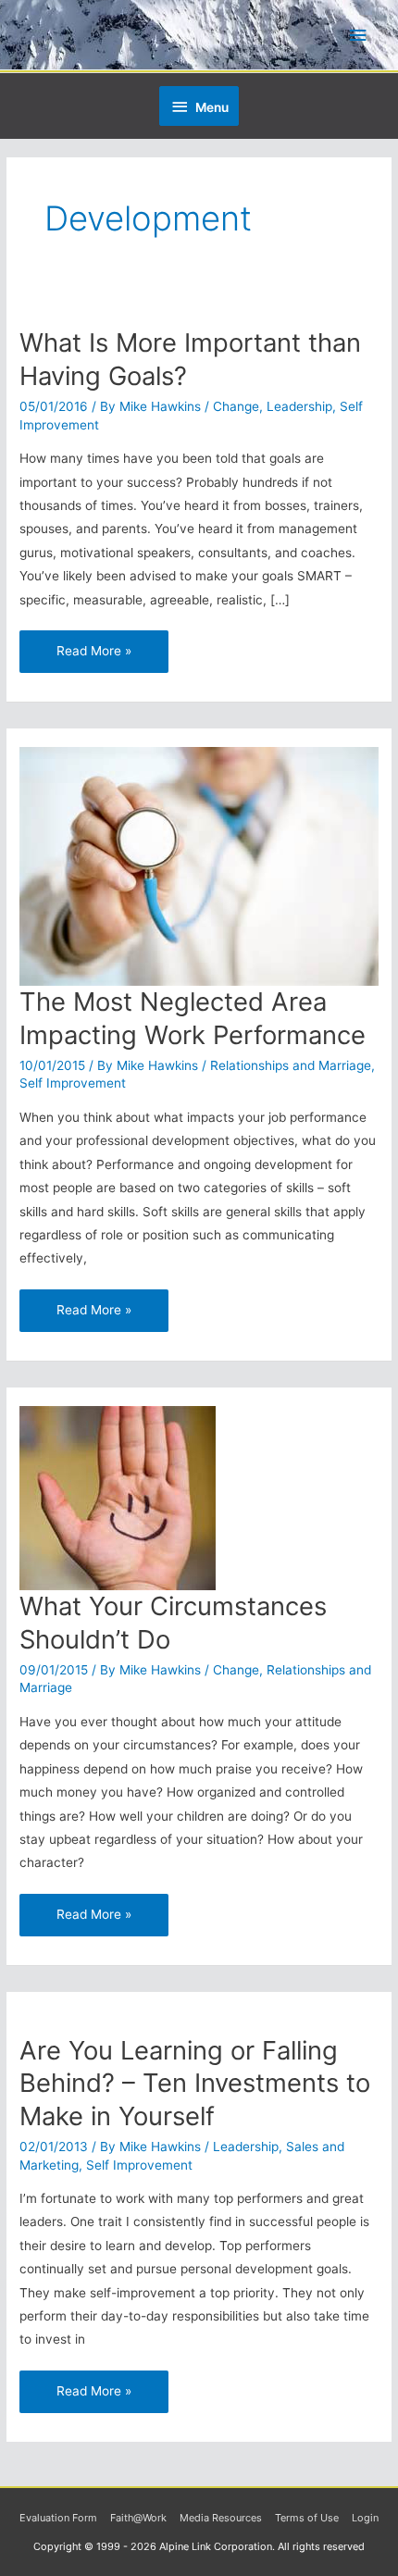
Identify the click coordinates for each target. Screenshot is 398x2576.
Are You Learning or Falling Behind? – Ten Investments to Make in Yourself (195, 2083)
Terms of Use (307, 2518)
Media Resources (221, 2518)
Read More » (93, 644)
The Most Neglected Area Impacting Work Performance (193, 1018)
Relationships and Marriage (291, 1065)
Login (365, 2518)
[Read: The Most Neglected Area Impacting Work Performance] (199, 865)
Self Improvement (73, 1083)
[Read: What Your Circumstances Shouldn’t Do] (118, 1497)
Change (236, 406)
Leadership (299, 406)
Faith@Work (138, 2518)
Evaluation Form (58, 2518)
